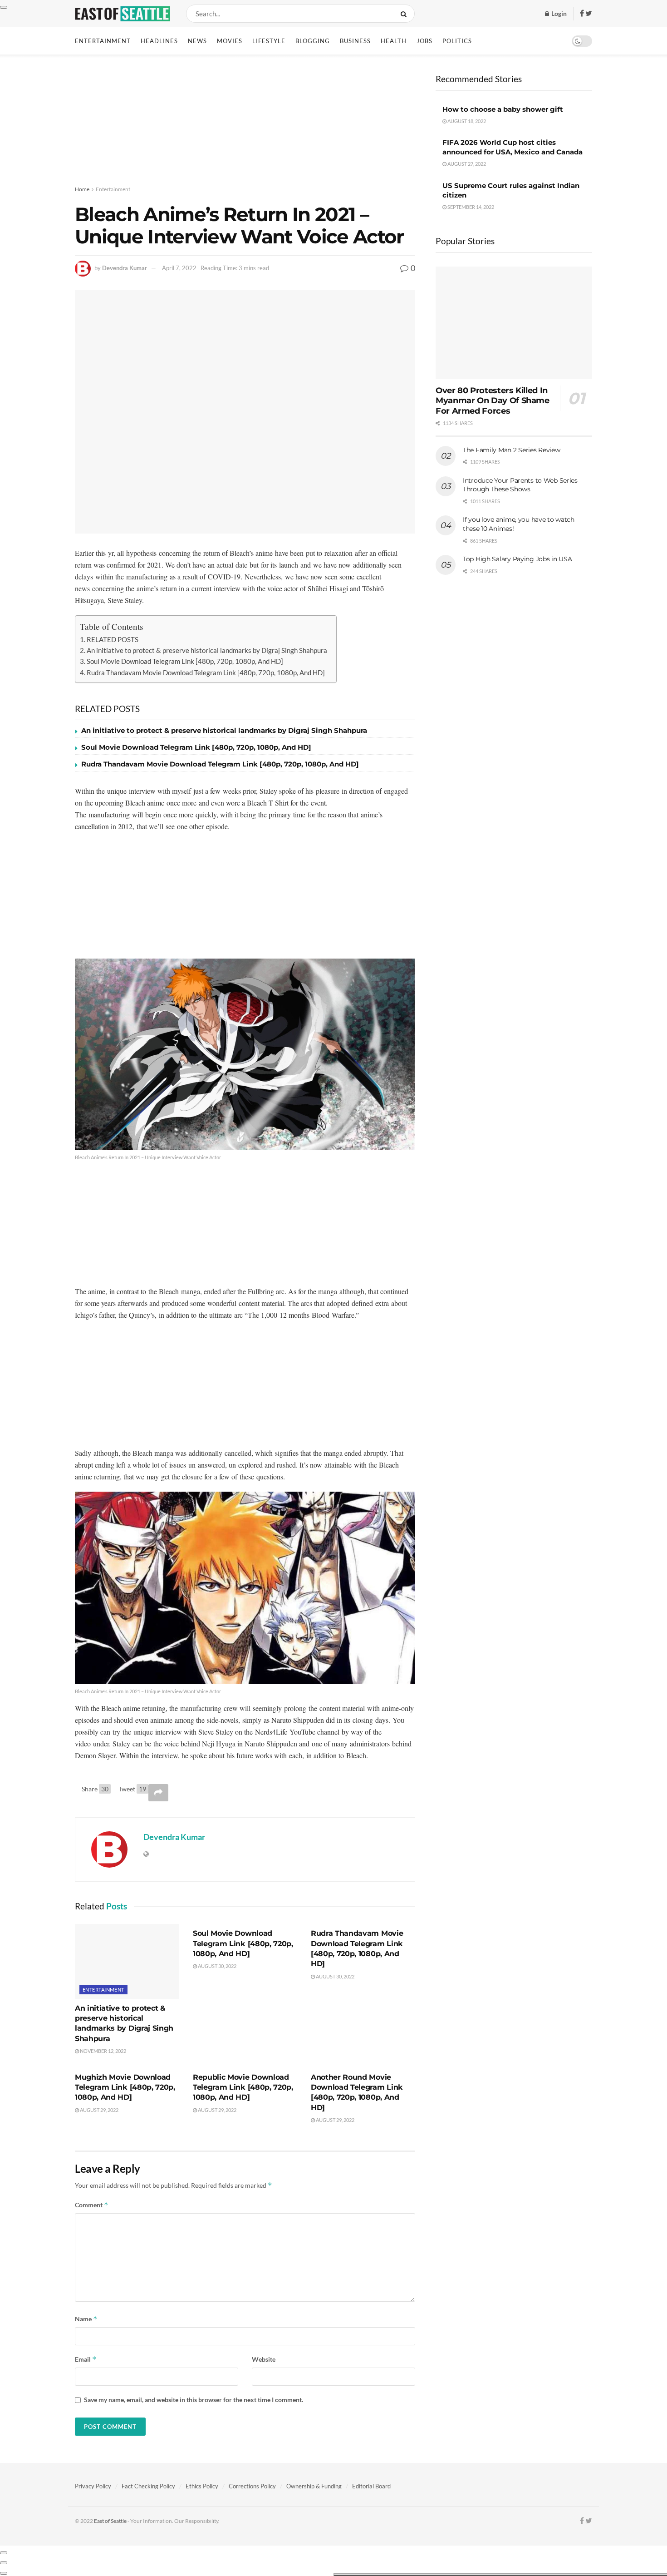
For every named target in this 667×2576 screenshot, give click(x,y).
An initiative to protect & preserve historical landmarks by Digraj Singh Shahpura (207, 650)
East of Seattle (110, 2521)
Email (86, 2359)
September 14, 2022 (470, 207)
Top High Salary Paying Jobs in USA (517, 559)
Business (355, 41)
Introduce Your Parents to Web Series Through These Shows (520, 485)
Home (82, 189)
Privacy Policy (93, 2486)
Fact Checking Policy (148, 2486)
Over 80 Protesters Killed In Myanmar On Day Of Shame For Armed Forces (493, 401)
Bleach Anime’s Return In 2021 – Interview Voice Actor (148, 1157)
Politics (457, 41)
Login (558, 13)
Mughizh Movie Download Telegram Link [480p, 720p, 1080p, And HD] (125, 2087)
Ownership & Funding (314, 2486)
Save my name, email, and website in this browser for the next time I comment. (194, 2400)
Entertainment (103, 41)
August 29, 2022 (99, 2110)
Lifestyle (269, 41)
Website (264, 2359)
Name (86, 2319)
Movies (230, 41)
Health (394, 41)
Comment (92, 2205)
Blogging (313, 41)
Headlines (159, 41)
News (197, 41)
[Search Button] (405, 14)
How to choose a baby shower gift (503, 109)
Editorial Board (371, 2486)
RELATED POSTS (113, 639)
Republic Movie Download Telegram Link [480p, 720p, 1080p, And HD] (243, 2087)
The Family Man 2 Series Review (512, 450)
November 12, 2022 (103, 2051)
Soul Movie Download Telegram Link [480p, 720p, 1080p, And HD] (185, 661)
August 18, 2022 (466, 121)
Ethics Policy (202, 2486)
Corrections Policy (252, 2486)
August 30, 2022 (217, 1966)
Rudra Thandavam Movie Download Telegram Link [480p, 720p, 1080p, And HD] (206, 672)
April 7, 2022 (179, 268)
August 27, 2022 (466, 164)
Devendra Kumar (125, 268)
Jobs (424, 41)
